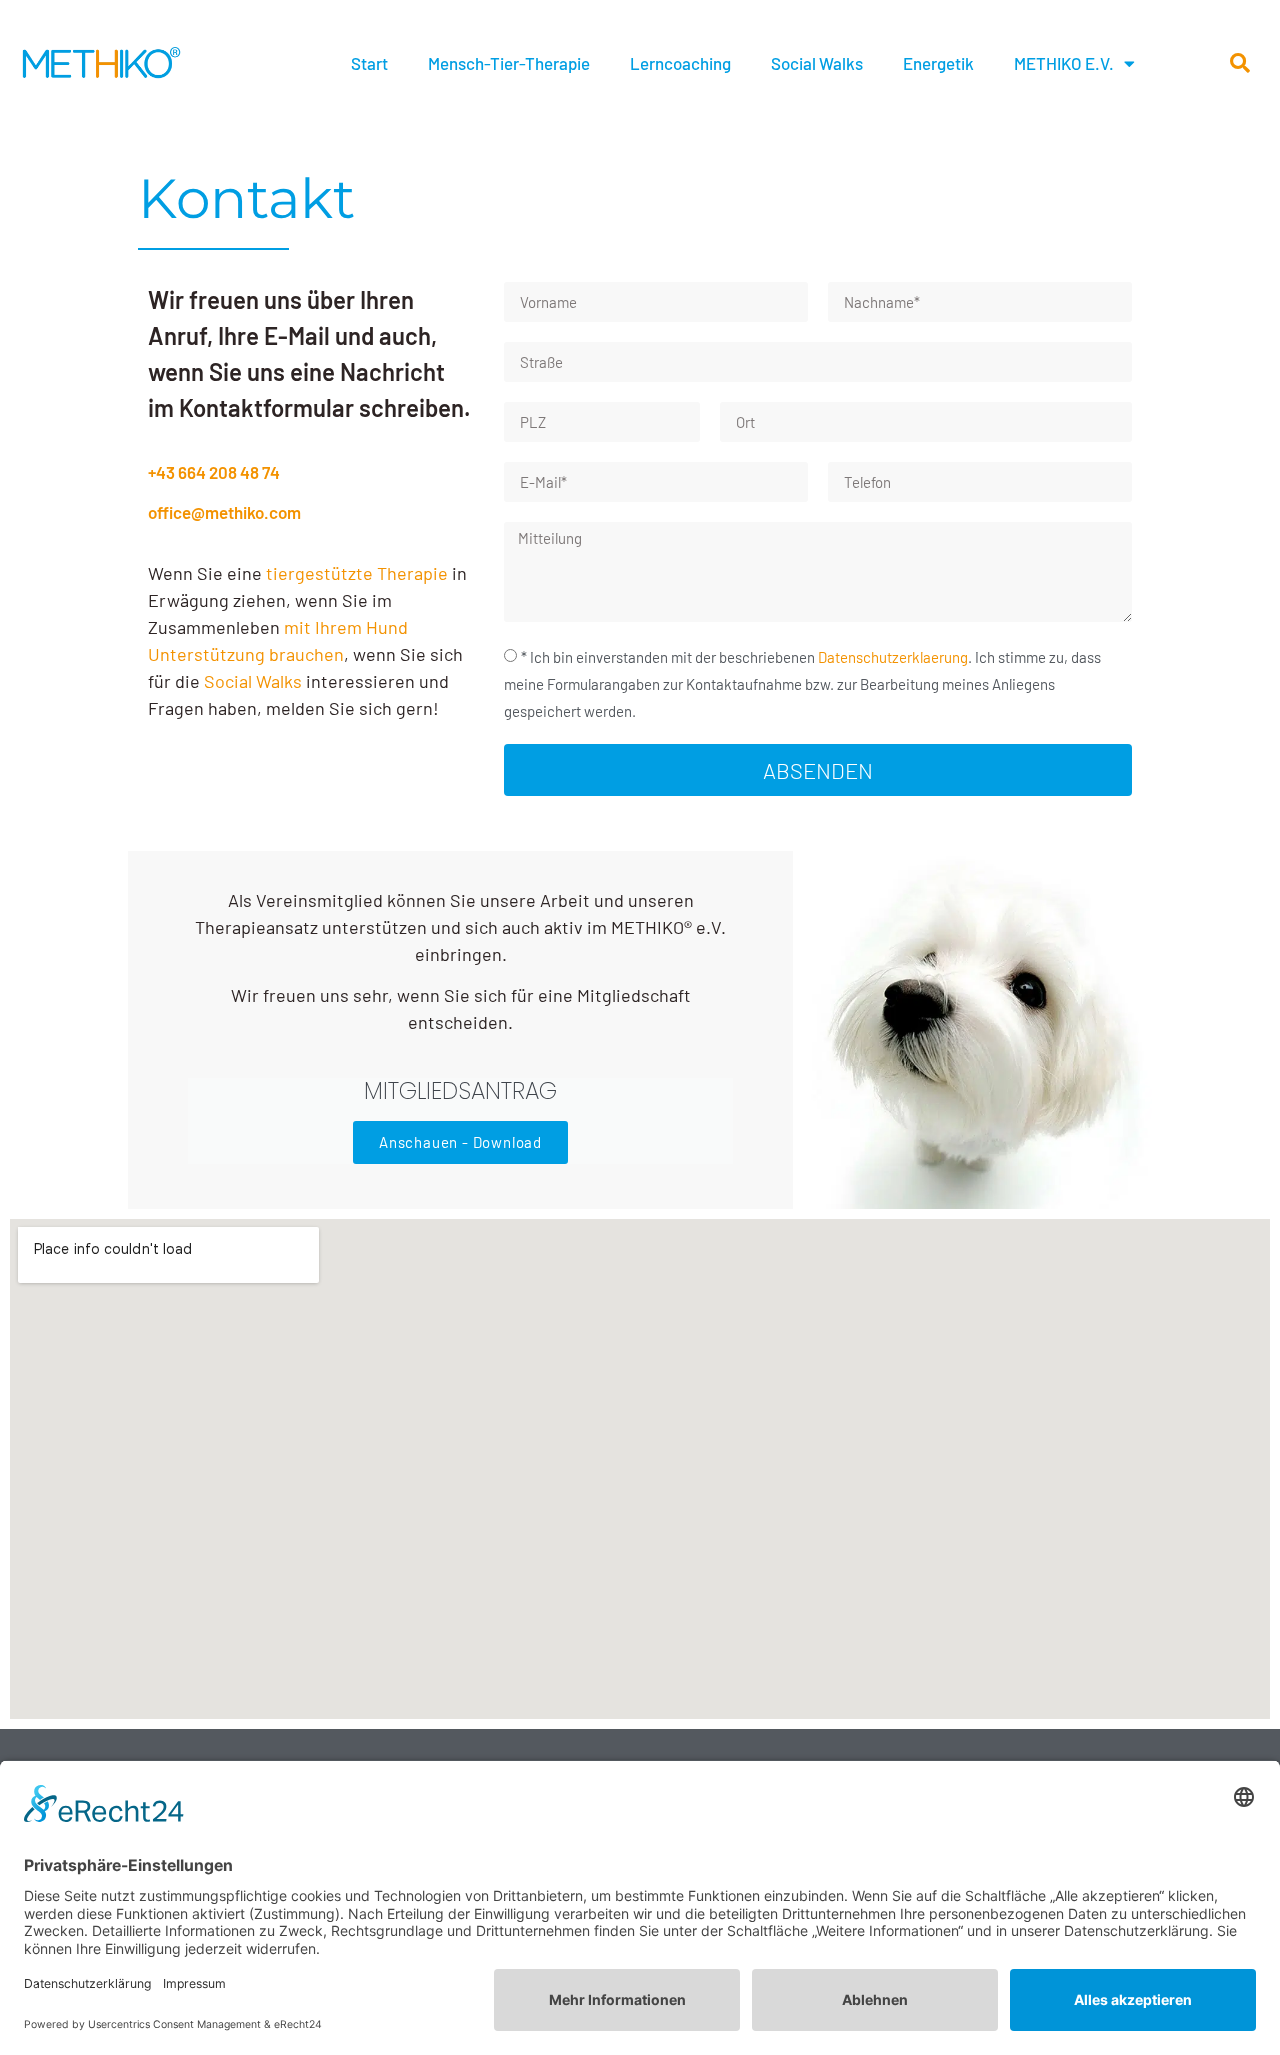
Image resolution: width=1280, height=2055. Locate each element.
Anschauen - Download (460, 1142)
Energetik (938, 63)
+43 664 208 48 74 (214, 472)
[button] (1240, 63)
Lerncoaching (680, 63)
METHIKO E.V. (1064, 63)
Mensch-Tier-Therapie (509, 63)
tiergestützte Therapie (357, 573)
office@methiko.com (224, 512)
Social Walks (817, 63)
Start (369, 63)
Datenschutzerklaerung (893, 657)
